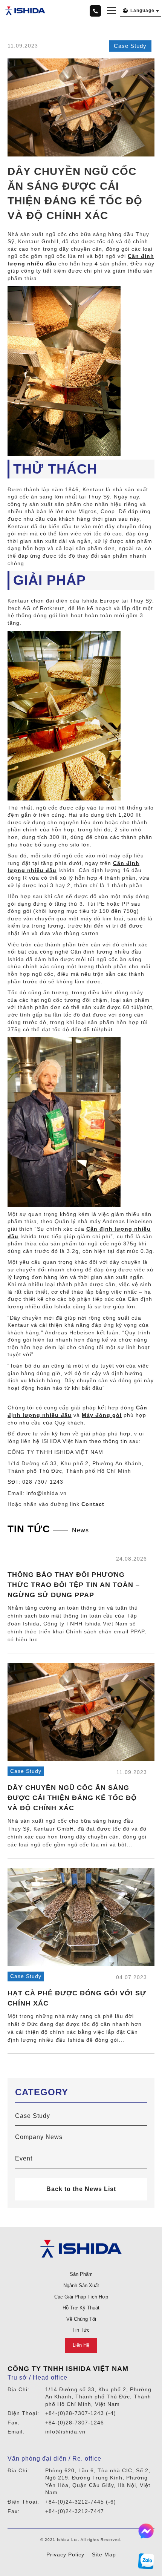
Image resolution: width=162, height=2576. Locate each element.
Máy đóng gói (102, 1415)
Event (24, 2158)
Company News (31, 1558)
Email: (16, 2432)
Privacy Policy (65, 2555)
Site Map (104, 2555)
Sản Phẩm (81, 2274)
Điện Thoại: (23, 2413)
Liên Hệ (81, 2345)
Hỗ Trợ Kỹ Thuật (81, 2308)
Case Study (130, 46)
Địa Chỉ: (18, 2389)
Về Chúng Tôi (81, 2319)
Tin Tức (81, 2330)
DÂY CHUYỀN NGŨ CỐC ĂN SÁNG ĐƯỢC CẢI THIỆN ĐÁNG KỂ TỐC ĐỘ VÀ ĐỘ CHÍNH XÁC (72, 1798)
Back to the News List (81, 2189)
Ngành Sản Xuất (81, 2285)
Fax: (14, 2423)
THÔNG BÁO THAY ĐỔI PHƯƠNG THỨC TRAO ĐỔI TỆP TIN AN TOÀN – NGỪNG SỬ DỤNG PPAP (74, 1585)
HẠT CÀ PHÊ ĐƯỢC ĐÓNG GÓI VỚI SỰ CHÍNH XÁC (77, 1998)
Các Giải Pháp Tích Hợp (81, 2297)
